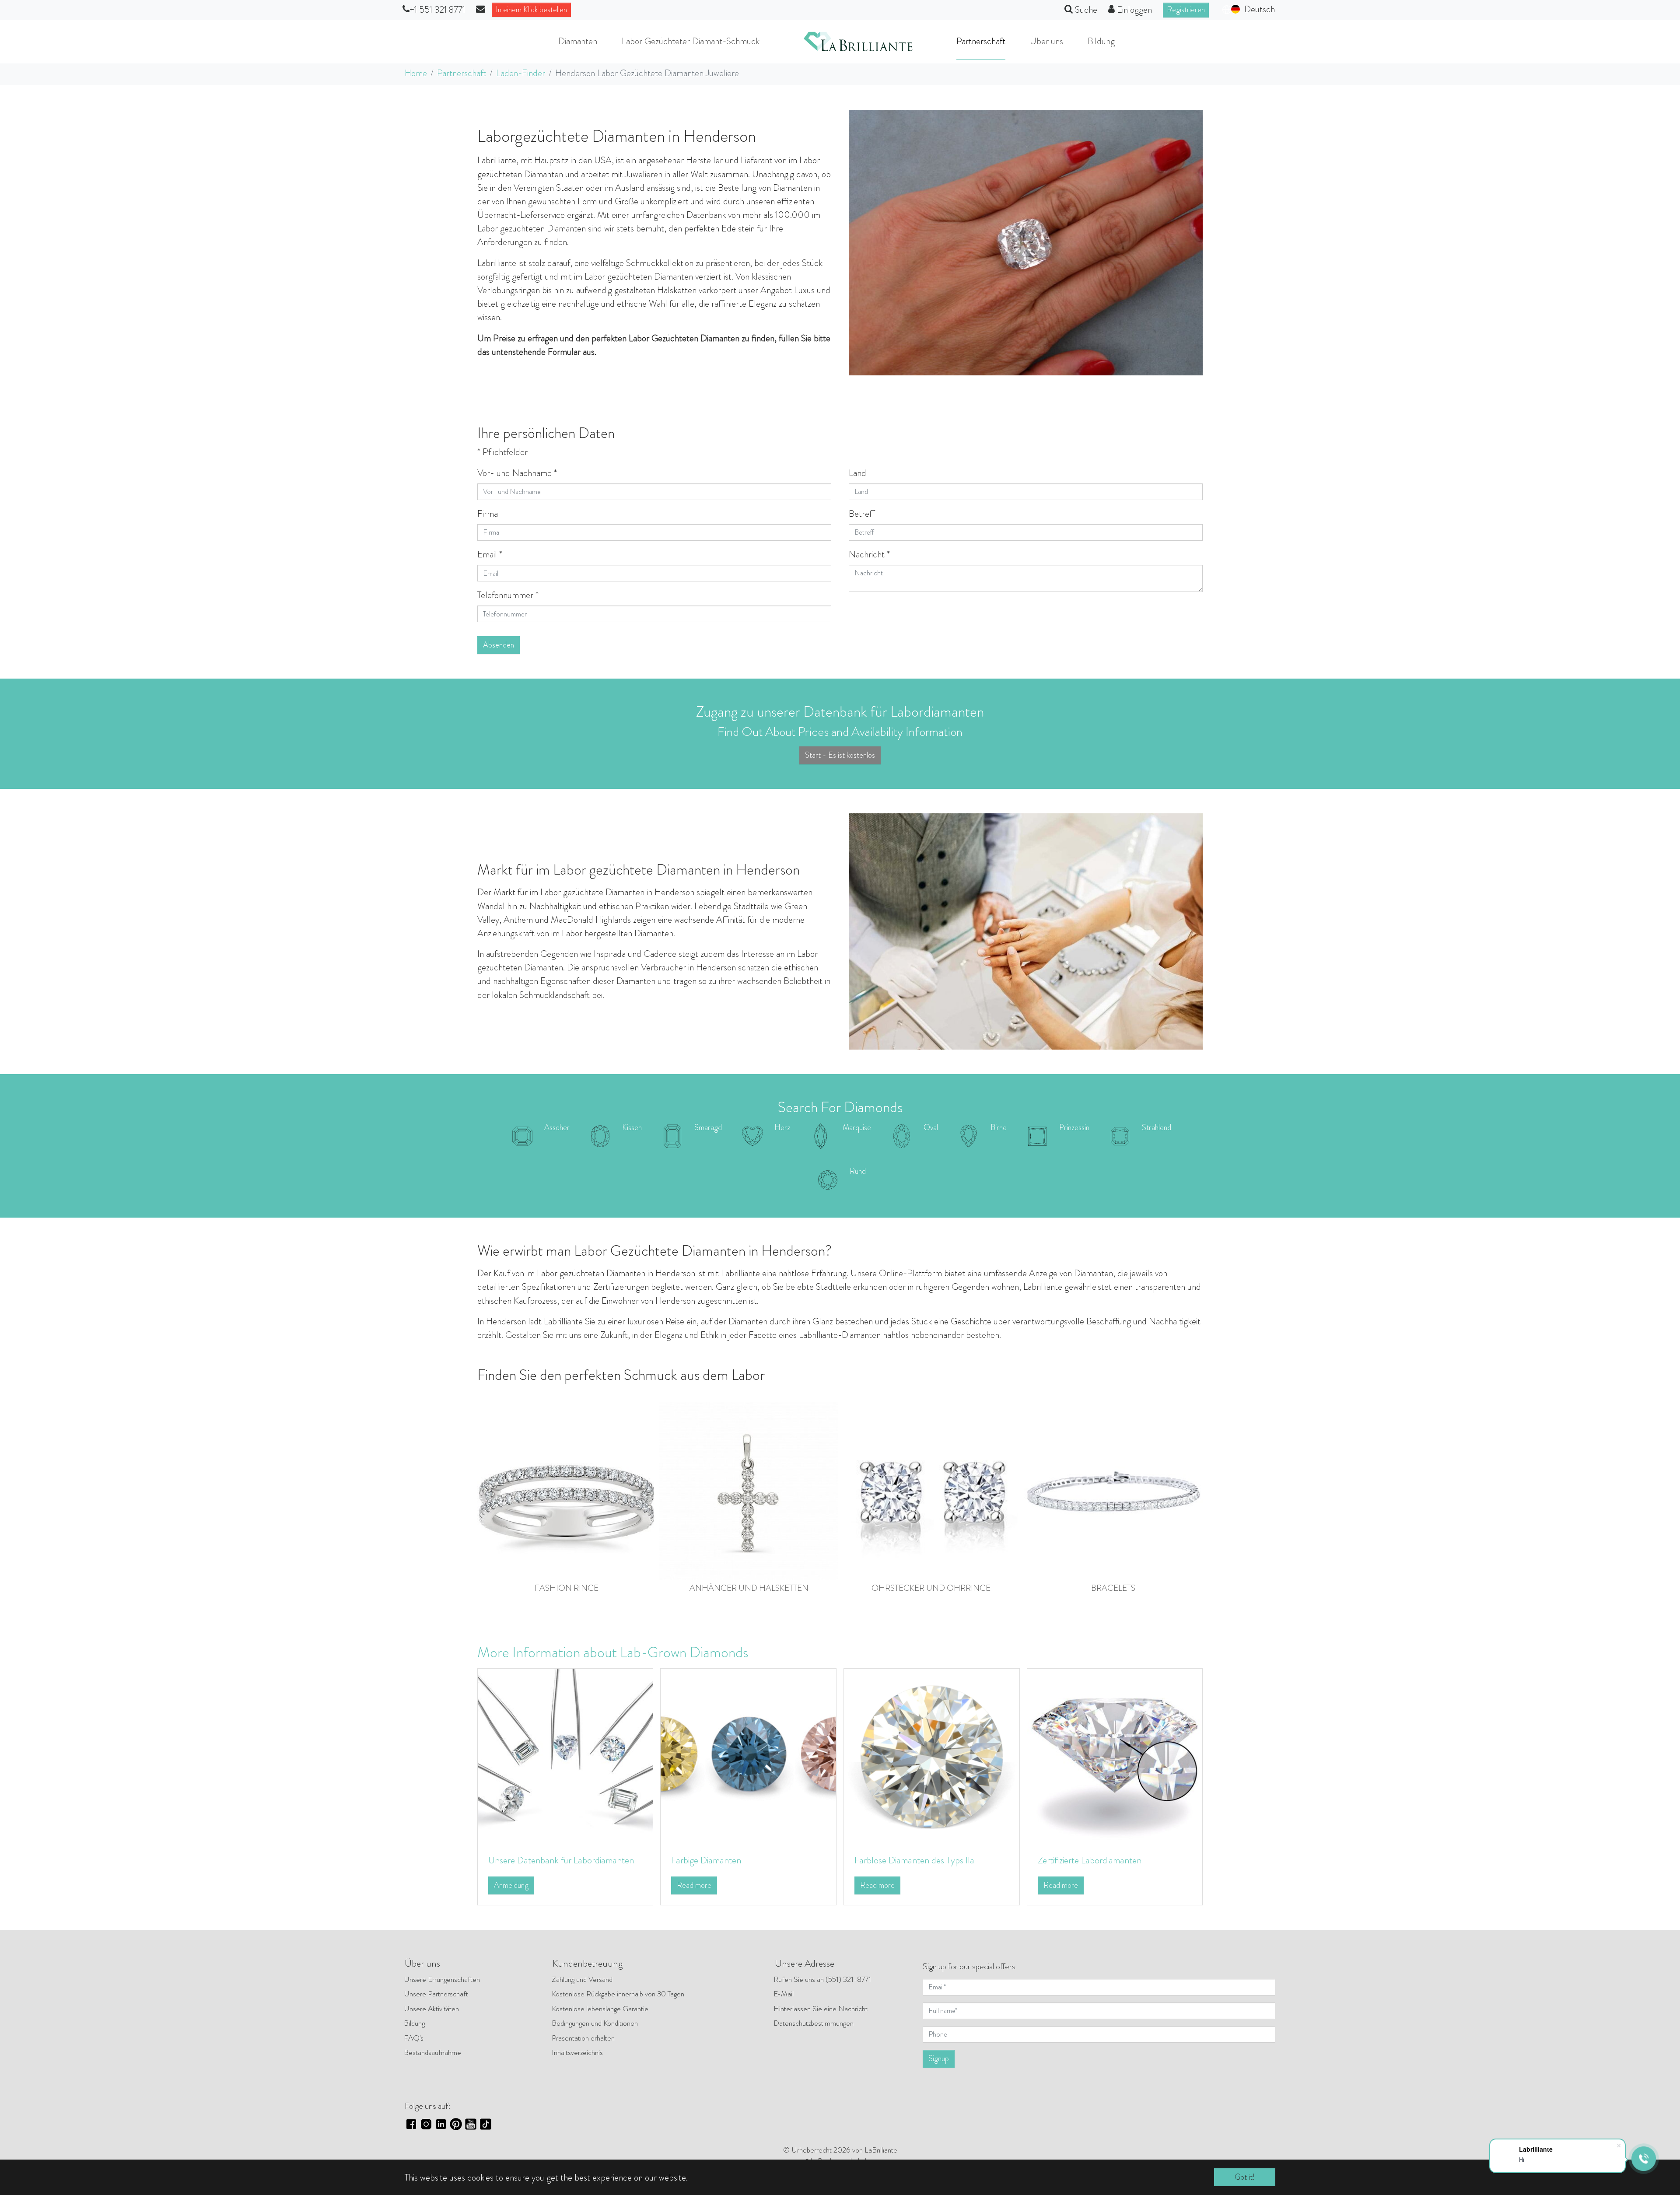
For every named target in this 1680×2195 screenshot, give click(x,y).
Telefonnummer (508, 595)
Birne (999, 1127)
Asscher (557, 1127)
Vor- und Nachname (517, 473)
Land (857, 473)
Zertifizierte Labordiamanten (1090, 1860)
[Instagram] (426, 2123)
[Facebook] (411, 2123)
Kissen (632, 1127)
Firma (488, 514)
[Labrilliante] (858, 42)
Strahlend (1157, 1127)
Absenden (499, 645)
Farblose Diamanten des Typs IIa (914, 1860)
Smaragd (708, 1127)
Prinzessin (1074, 1127)
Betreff (862, 514)
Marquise (857, 1127)
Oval (931, 1127)
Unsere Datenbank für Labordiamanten (561, 1860)
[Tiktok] (486, 2123)
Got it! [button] (1245, 2177)
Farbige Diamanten (706, 1860)
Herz (782, 1127)
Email (490, 554)
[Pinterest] (456, 2123)
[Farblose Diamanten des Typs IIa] (932, 1755)
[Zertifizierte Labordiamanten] (1115, 1755)
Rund (858, 1171)
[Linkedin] (441, 2123)
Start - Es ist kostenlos (840, 755)
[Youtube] (471, 2123)
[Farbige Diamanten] (748, 1755)
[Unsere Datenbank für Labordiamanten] (565, 1755)
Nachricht (869, 554)
